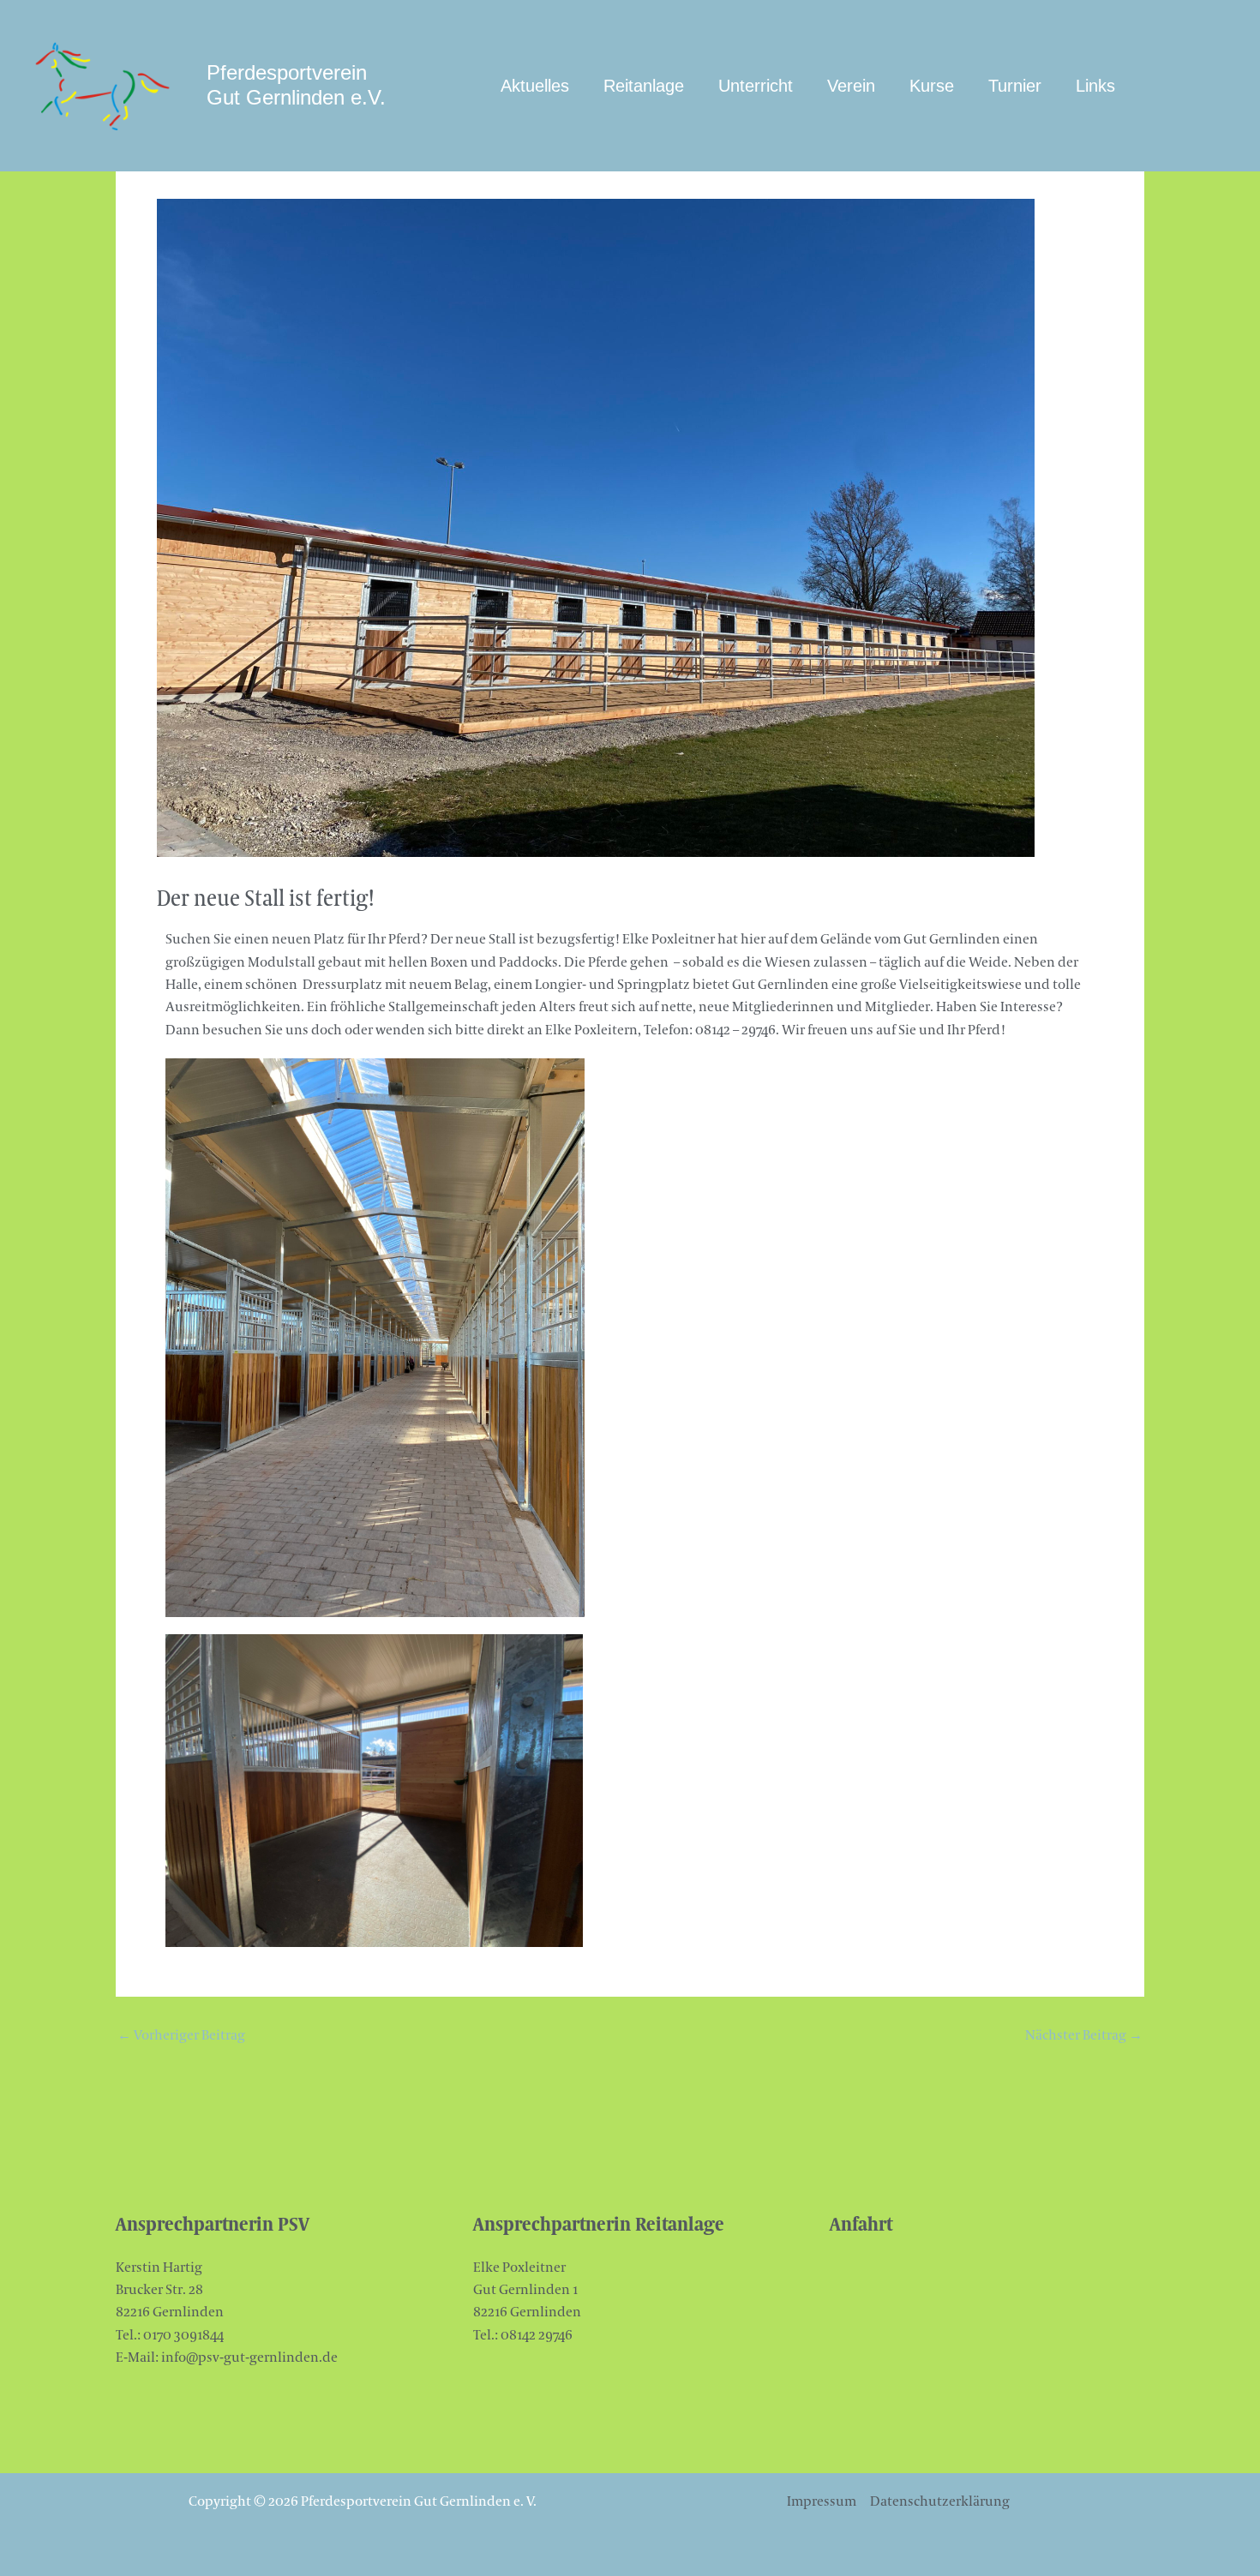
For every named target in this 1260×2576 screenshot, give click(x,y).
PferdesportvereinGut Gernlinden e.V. (296, 85)
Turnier (1015, 86)
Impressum (822, 2501)
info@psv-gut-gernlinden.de (249, 2357)
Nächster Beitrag (1084, 2035)
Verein (851, 86)
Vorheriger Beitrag (181, 2035)
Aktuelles (535, 86)
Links (1095, 86)
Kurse (932, 86)
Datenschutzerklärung (940, 2501)
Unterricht (756, 86)
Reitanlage (644, 86)
